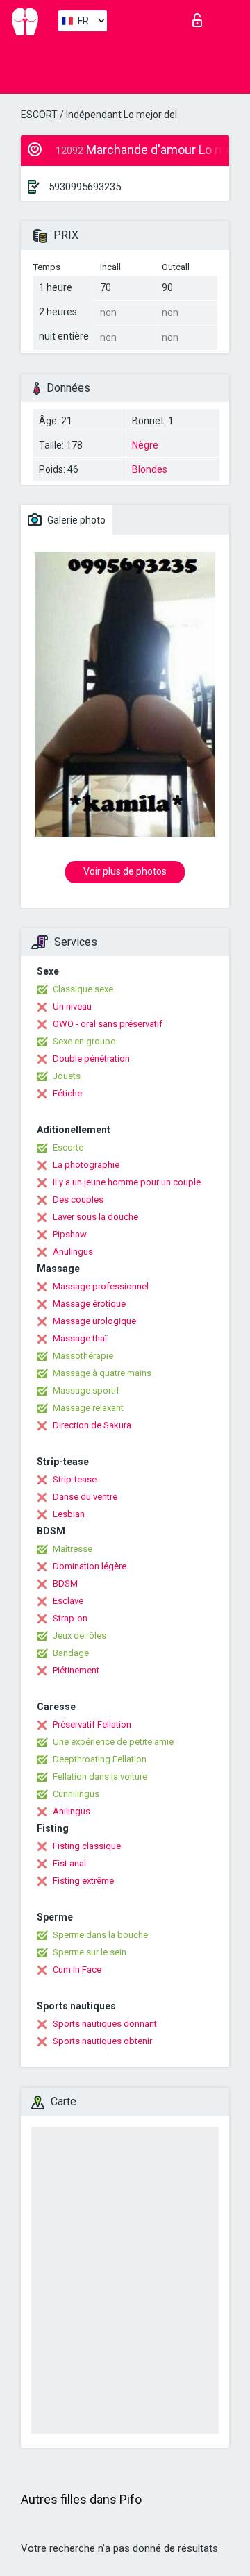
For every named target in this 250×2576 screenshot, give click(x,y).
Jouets (67, 1076)
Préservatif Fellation (92, 1724)
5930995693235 (85, 187)
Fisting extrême (83, 1881)
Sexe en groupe (84, 1041)
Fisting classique (87, 1846)
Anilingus (72, 1811)
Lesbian (69, 1514)
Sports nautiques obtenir (102, 2041)
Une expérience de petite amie (113, 1742)
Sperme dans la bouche (100, 1935)
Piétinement (76, 1670)
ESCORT (40, 115)
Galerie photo (75, 520)
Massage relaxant (88, 1408)
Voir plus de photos (125, 871)
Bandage (71, 1653)
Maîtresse (73, 1549)
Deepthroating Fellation (100, 1759)
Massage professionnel (101, 1286)
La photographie (86, 1165)
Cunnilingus (76, 1794)
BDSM (65, 1583)
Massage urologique (94, 1321)
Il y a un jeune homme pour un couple (127, 1182)
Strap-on (70, 1618)
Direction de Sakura (92, 1425)
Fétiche (67, 1093)
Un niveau (72, 1006)
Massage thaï (80, 1338)
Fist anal (69, 1863)
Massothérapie (83, 1356)
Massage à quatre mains (102, 1373)
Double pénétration (91, 1059)
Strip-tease (75, 1479)
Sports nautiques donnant (105, 2024)
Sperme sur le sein (90, 1952)
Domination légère (90, 1566)
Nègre (145, 445)
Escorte (68, 1147)
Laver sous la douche (95, 1217)
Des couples (78, 1199)
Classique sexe (83, 989)
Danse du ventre (85, 1497)
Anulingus (73, 1252)
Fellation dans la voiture (100, 1776)
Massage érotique (89, 1304)
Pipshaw (70, 1234)
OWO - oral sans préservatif (108, 1024)
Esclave (68, 1601)
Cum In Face (77, 1969)
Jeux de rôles (80, 1636)
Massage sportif (86, 1390)
